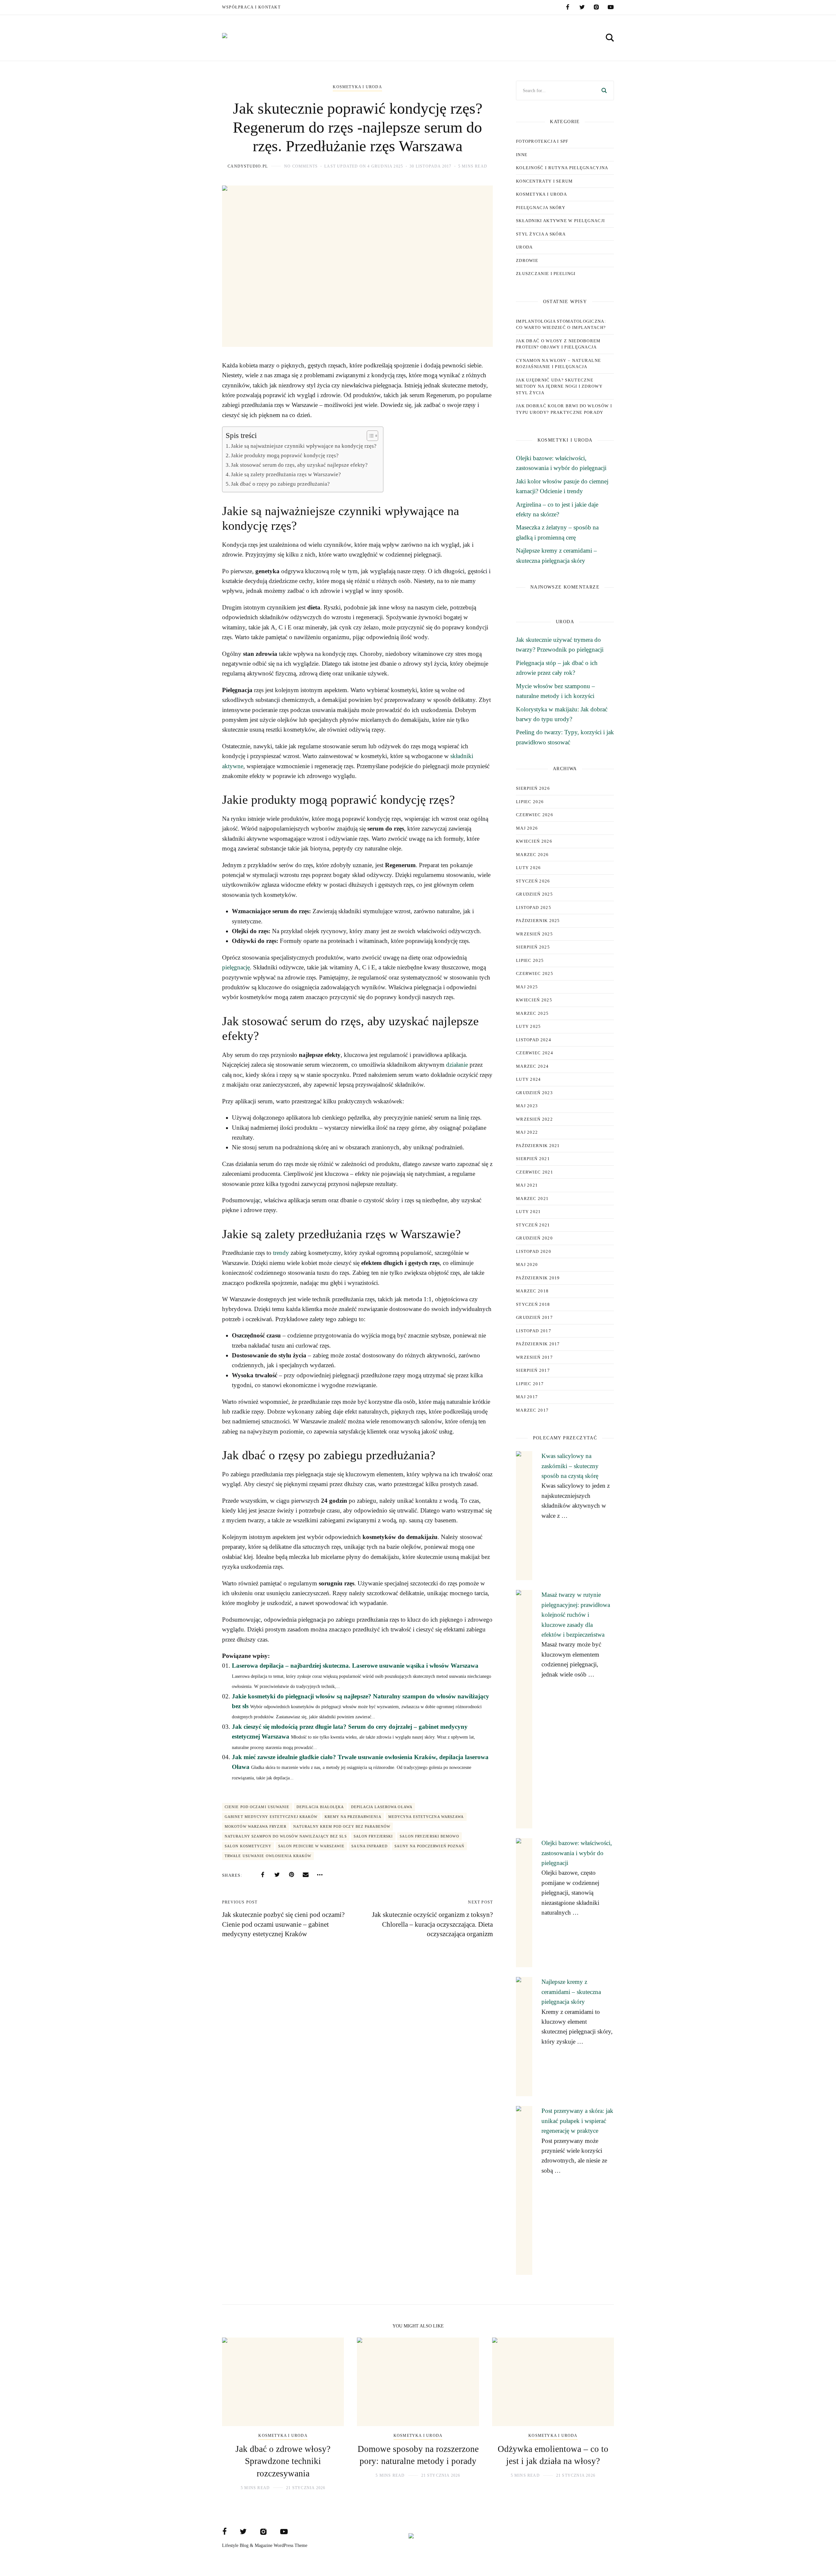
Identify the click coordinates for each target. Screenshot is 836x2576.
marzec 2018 (532, 1291)
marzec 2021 (532, 1199)
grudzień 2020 (534, 1238)
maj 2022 (527, 1132)
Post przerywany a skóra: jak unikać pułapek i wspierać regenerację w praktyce (577, 2121)
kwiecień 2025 (534, 1000)
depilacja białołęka (320, 1807)
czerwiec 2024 (535, 1053)
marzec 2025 (532, 1013)
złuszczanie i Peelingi (546, 274)
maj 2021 (527, 1185)
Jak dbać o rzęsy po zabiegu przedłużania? (280, 484)
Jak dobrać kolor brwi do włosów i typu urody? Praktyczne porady (564, 409)
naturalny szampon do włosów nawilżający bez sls (286, 1836)
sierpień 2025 (533, 947)
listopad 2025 (534, 907)
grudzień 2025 (534, 894)
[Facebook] (568, 7)
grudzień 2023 (534, 1093)
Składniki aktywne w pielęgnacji (560, 221)
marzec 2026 (532, 855)
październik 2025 (538, 921)
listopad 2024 (534, 1040)
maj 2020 (527, 1264)
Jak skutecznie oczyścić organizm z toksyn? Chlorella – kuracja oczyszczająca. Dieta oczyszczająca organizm (432, 1924)
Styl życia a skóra (541, 234)
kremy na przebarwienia (353, 1817)
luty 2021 (529, 1212)
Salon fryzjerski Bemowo (429, 1836)
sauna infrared (369, 1846)
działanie (457, 1065)
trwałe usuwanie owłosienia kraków (268, 1856)
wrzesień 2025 (534, 934)
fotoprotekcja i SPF (542, 141)
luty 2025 (529, 1026)
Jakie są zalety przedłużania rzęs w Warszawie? (286, 474)
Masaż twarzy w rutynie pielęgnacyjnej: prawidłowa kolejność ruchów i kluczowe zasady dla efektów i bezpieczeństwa (576, 1615)
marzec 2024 (532, 1066)
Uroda (524, 247)
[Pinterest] (291, 1875)
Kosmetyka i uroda (357, 87)
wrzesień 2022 (534, 1119)
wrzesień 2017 (534, 1357)
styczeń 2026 (533, 881)
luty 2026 (529, 868)
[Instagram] (596, 7)
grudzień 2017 (534, 1317)
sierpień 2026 (533, 788)
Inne (522, 155)
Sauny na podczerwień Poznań (430, 1846)
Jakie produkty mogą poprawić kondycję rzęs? (285, 455)
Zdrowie (527, 260)
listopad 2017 (534, 1331)
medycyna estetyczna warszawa (426, 1817)
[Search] (604, 90)
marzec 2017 (532, 1410)
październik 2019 (538, 1278)
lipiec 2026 (530, 802)
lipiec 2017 (530, 1384)
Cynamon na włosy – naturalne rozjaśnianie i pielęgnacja (558, 364)
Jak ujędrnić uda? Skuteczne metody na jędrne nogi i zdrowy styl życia (559, 386)
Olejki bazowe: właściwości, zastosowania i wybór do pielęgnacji (577, 1853)
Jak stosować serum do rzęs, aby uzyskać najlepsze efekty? (299, 465)
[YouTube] (611, 7)
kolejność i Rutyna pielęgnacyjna (562, 168)
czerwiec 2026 (535, 815)
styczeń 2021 (533, 1225)
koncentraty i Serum (545, 181)
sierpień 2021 (533, 1159)
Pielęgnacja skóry (541, 208)
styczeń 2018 (533, 1304)
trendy (281, 1253)
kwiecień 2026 (534, 841)
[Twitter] (582, 7)
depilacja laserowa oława (382, 1807)
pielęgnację (236, 967)
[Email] (306, 1875)
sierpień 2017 (533, 1370)
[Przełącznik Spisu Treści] (369, 436)
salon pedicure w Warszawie (312, 1846)
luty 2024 (529, 1079)
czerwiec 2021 (535, 1172)
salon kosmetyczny (248, 1846)
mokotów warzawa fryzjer (256, 1826)
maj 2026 (527, 828)
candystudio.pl (248, 166)
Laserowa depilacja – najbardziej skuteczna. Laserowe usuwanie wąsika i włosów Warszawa (355, 1666)
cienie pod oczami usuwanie (257, 1807)
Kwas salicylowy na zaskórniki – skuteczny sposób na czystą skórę (570, 1466)
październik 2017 (538, 1344)
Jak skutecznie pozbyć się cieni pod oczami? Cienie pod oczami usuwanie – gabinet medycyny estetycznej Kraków (283, 1924)
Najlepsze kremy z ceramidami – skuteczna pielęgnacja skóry (571, 1992)
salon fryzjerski (373, 1836)
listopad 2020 (534, 1251)
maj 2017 (527, 1397)
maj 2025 (527, 987)
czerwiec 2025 (535, 973)
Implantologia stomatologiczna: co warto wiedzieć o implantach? (561, 324)
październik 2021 (538, 1146)
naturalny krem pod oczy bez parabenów (342, 1826)
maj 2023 (527, 1106)
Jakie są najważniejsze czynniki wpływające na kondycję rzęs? (304, 446)
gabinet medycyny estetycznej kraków (271, 1817)
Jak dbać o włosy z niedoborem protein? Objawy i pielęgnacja (558, 344)
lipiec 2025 (530, 960)
